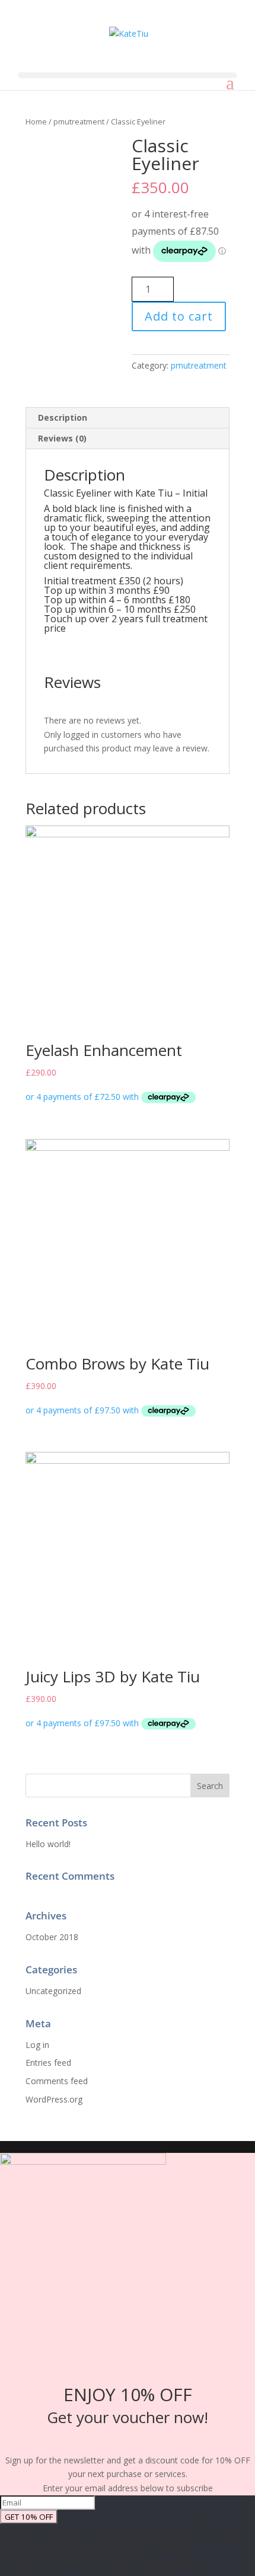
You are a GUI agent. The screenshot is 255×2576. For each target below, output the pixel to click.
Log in (37, 2045)
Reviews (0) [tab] (62, 438)
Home (36, 121)
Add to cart (179, 316)
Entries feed (48, 2063)
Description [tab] (63, 417)
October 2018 (52, 1937)
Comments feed (57, 2081)
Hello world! (48, 1844)
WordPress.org (54, 2099)
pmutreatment (79, 121)
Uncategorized (53, 1991)
